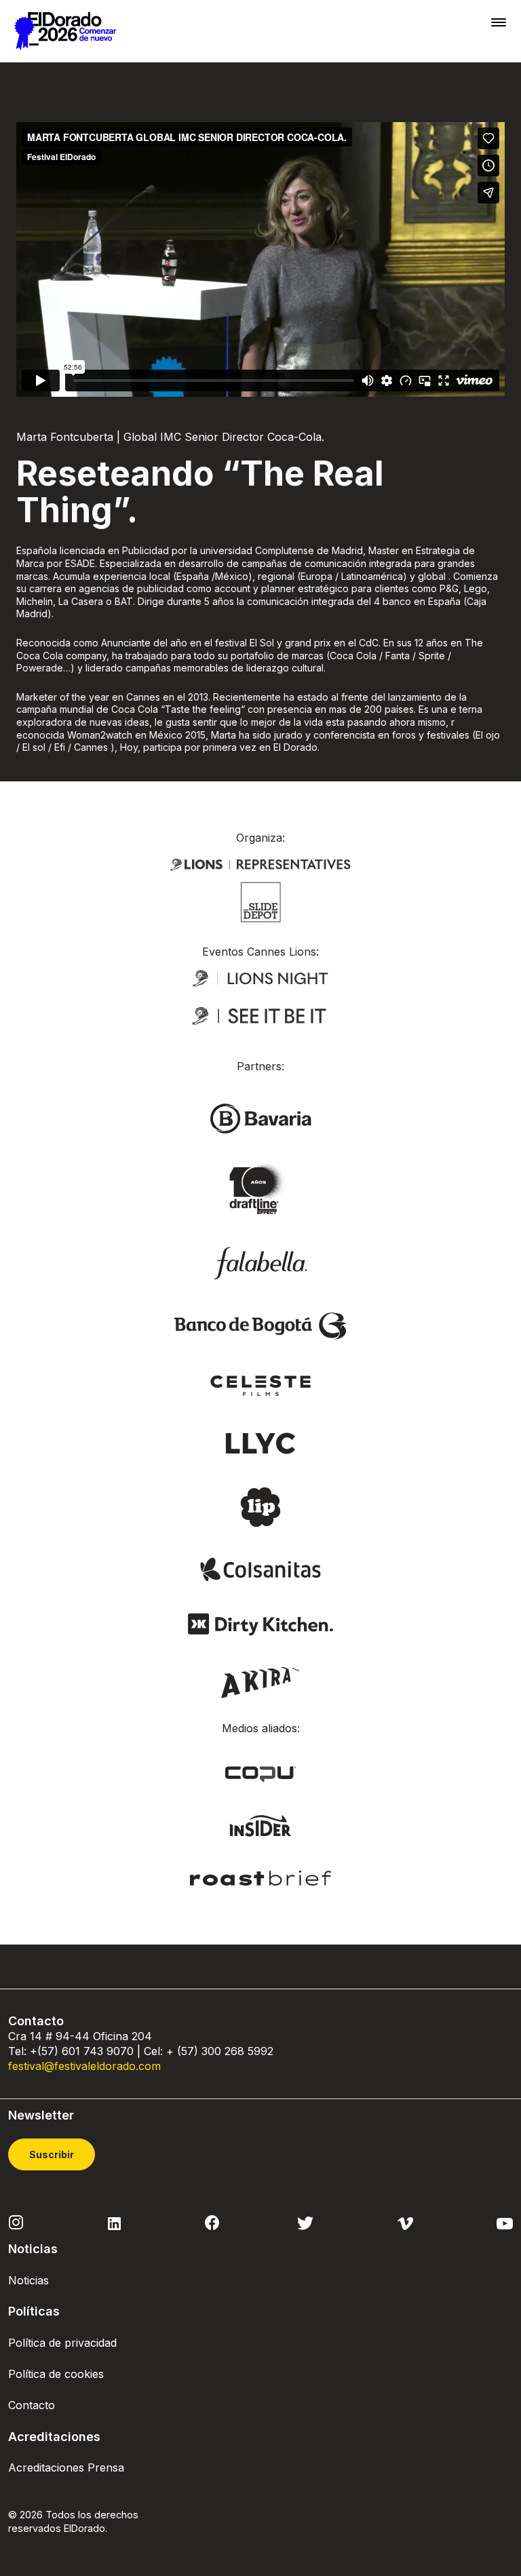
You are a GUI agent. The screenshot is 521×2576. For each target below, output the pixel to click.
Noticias (28, 2280)
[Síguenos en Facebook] (212, 2223)
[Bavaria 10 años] (260, 1190)
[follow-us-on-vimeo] (405, 2222)
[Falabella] (260, 1262)
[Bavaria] (260, 1118)
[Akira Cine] (261, 1681)
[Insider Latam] (261, 1824)
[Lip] (260, 1506)
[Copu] (260, 1774)
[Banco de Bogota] (260, 1325)
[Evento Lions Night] (260, 977)
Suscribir (52, 2154)
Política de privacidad (62, 2343)
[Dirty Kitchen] (260, 1623)
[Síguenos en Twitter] (305, 2222)
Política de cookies (56, 2374)
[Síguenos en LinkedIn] (114, 2222)
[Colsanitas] (260, 1568)
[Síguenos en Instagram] (16, 2221)
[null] (261, 901)
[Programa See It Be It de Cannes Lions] (260, 1016)
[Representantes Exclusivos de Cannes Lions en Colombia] (260, 863)
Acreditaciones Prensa (66, 2467)
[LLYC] (261, 1442)
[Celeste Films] (260, 1384)
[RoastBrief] (261, 1877)
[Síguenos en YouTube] (505, 2222)
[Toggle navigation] (499, 22)
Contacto (32, 2405)
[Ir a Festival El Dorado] (65, 31)
